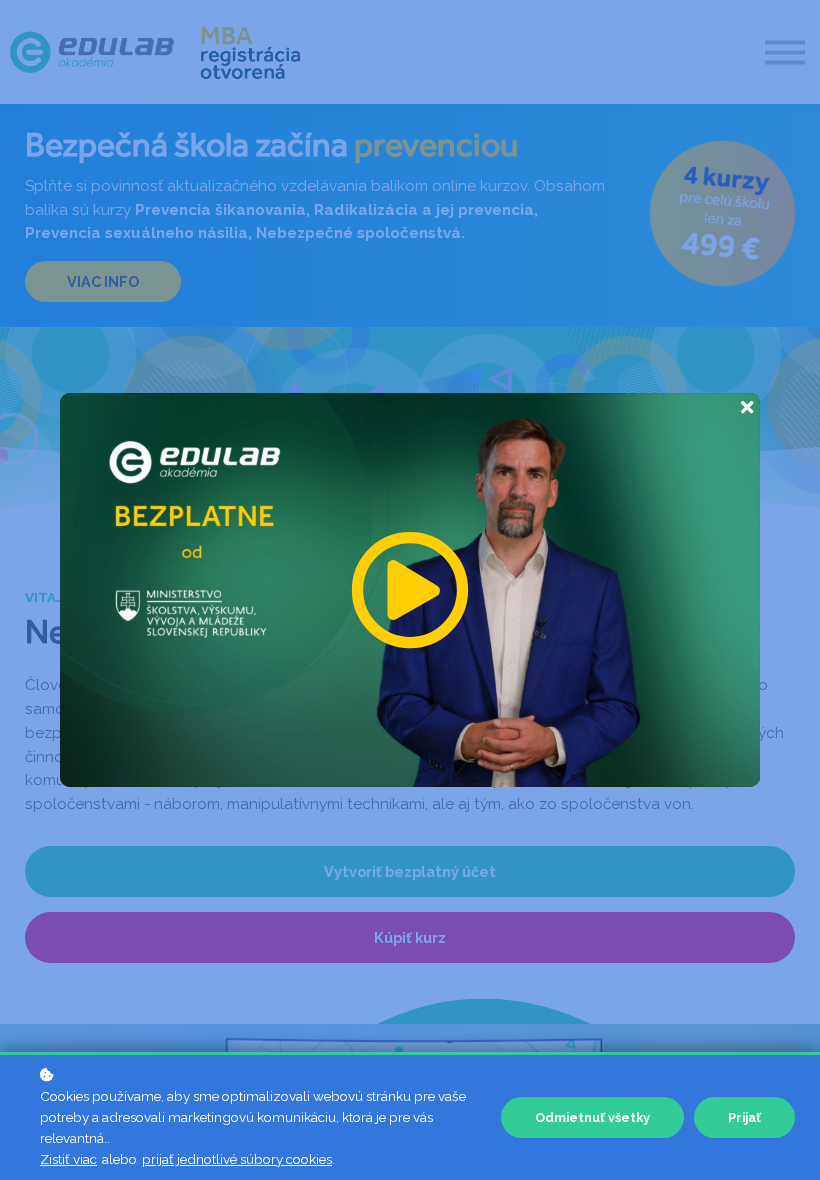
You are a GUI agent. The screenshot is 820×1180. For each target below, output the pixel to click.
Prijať (744, 1117)
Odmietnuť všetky (592, 1117)
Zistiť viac (68, 1159)
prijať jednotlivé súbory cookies (237, 1159)
